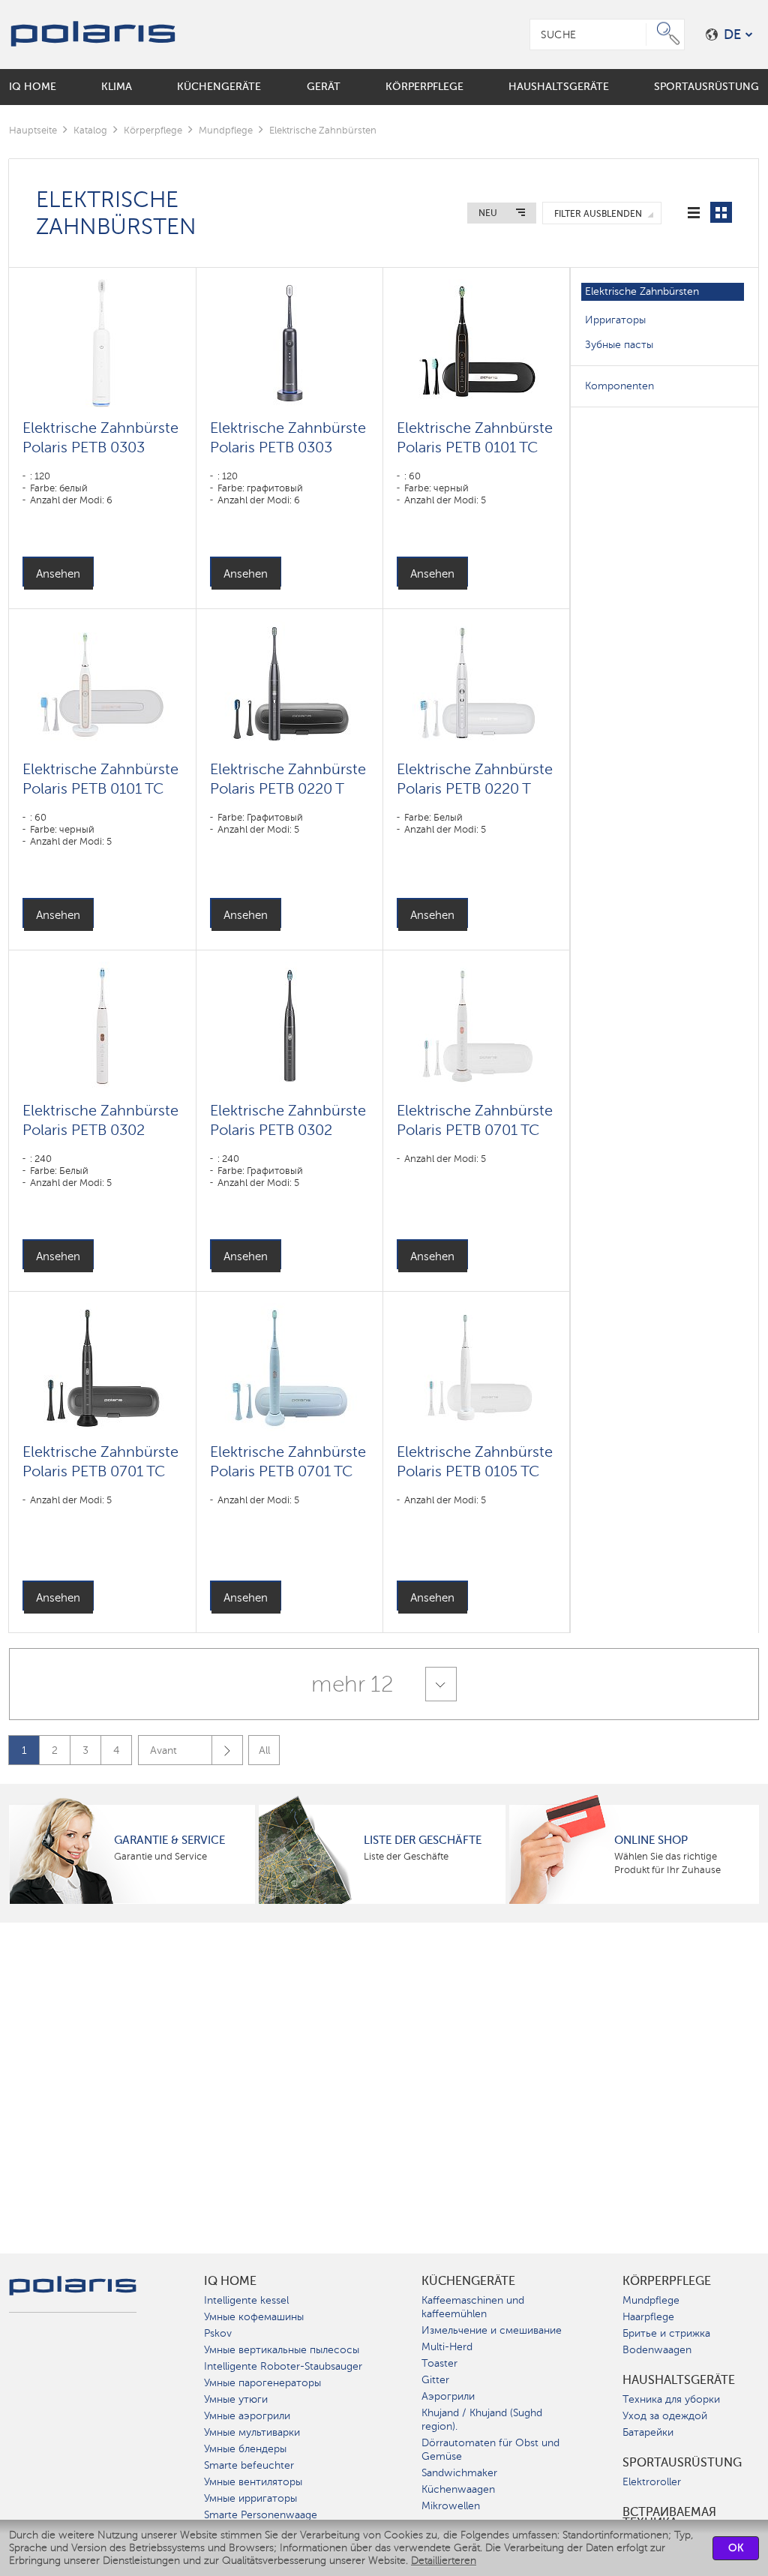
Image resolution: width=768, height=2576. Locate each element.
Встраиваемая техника (669, 2517)
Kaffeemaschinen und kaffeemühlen (473, 2307)
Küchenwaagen (458, 2489)
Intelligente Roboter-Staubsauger (283, 2366)
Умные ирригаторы (250, 2498)
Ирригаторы (615, 320)
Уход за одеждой (665, 2416)
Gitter (435, 2380)
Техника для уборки (671, 2399)
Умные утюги (236, 2399)
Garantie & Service (169, 1840)
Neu (488, 213)
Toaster (439, 2363)
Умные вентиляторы (253, 2482)
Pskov (218, 2333)
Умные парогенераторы (262, 2383)
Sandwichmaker (459, 2473)
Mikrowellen (451, 2506)
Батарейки (648, 2432)
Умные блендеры (245, 2449)
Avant (163, 1750)
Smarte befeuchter (249, 2465)
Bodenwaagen (657, 2350)
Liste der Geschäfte (423, 1840)
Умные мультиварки (252, 2432)
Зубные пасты (619, 345)
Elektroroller (652, 2482)
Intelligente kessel (246, 2300)
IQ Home (230, 2281)
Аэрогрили (448, 2396)
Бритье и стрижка (666, 2333)
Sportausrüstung (682, 2463)
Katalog (90, 130)
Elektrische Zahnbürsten (642, 291)
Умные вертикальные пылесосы (282, 2350)
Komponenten (619, 386)
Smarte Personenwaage (261, 2515)
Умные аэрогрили (247, 2416)
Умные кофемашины (254, 2317)
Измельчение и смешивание (492, 2330)
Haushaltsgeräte (679, 2380)
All (264, 1750)
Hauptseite (33, 130)
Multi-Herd (447, 2347)
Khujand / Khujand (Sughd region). (482, 2420)
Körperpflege (153, 130)
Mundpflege (226, 130)
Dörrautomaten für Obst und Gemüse (490, 2450)
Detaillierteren (444, 2561)
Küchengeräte (468, 2281)
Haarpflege (648, 2317)
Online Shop (651, 1840)
